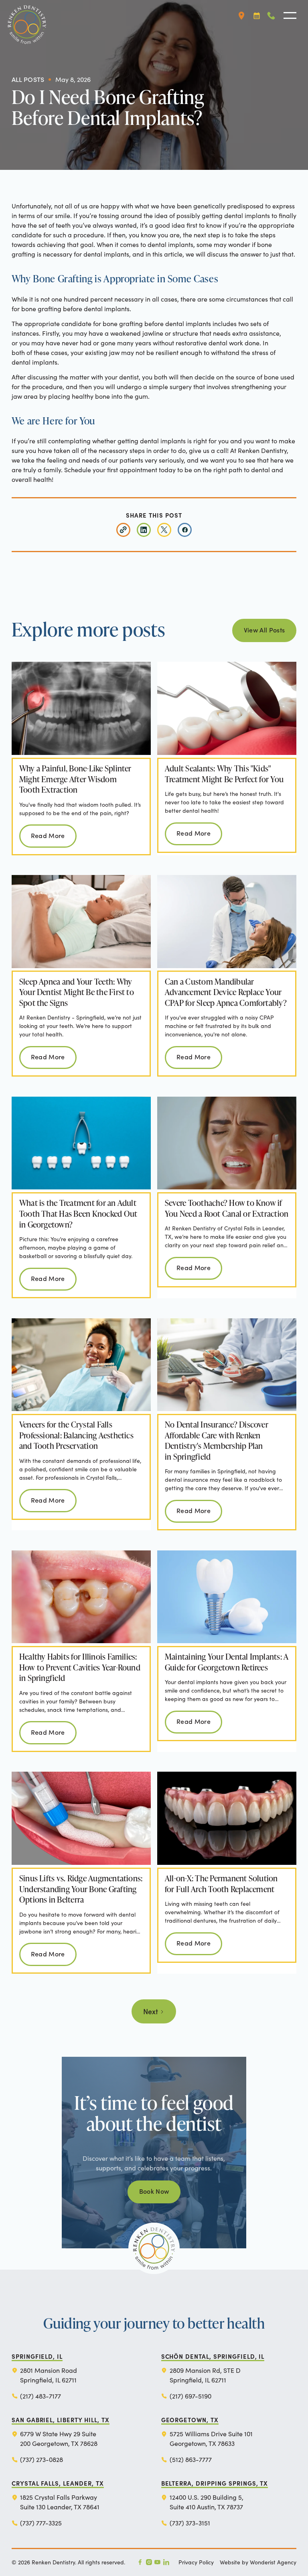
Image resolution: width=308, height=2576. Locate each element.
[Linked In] (166, 2562)
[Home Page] (24, 16)
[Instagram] (149, 2562)
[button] (241, 16)
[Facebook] (140, 2562)
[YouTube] (157, 2562)
